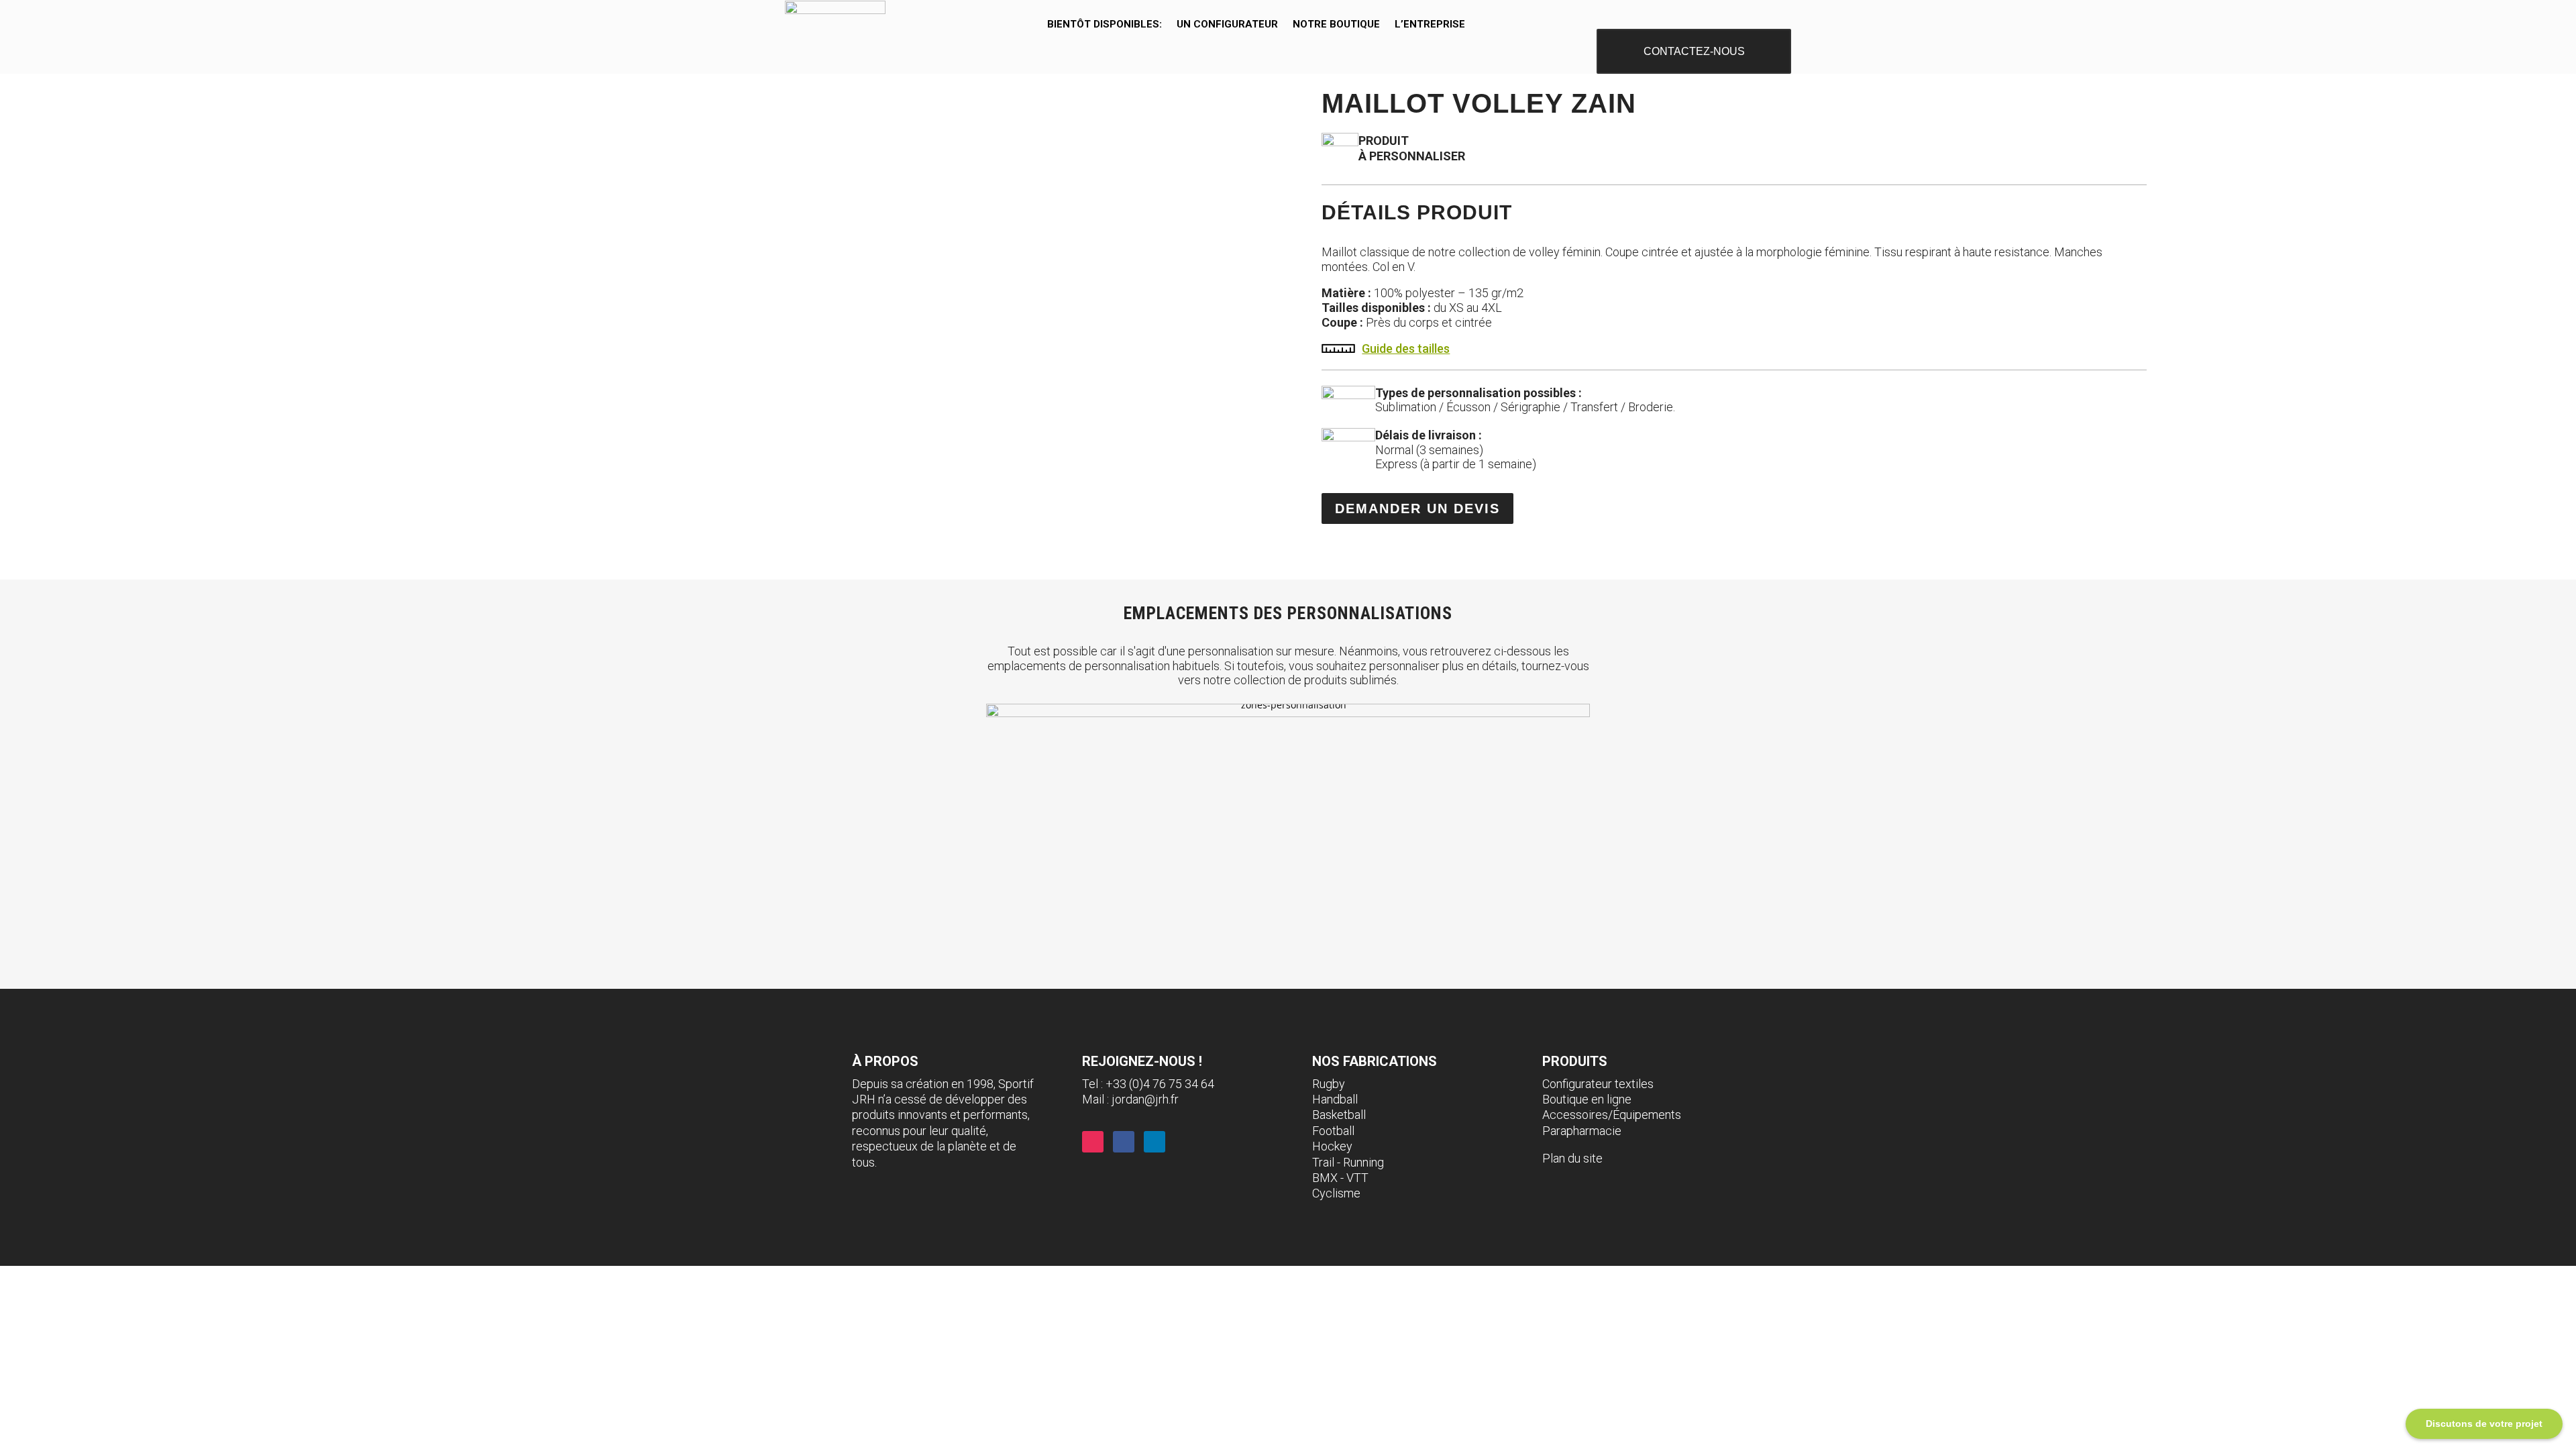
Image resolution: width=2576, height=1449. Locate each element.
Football (1333, 1131)
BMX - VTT (1340, 1178)
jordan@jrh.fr (1145, 1099)
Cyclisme (1336, 1193)
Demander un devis (1417, 508)
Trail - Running (1348, 1162)
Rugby (1329, 1084)
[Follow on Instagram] (1093, 1142)
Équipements (1647, 1115)
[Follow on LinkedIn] (1155, 1142)
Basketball (1339, 1115)
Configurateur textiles (1598, 1084)
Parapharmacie (1582, 1131)
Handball (1335, 1099)
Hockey (1332, 1146)
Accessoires (1575, 1115)
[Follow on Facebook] (1124, 1142)
